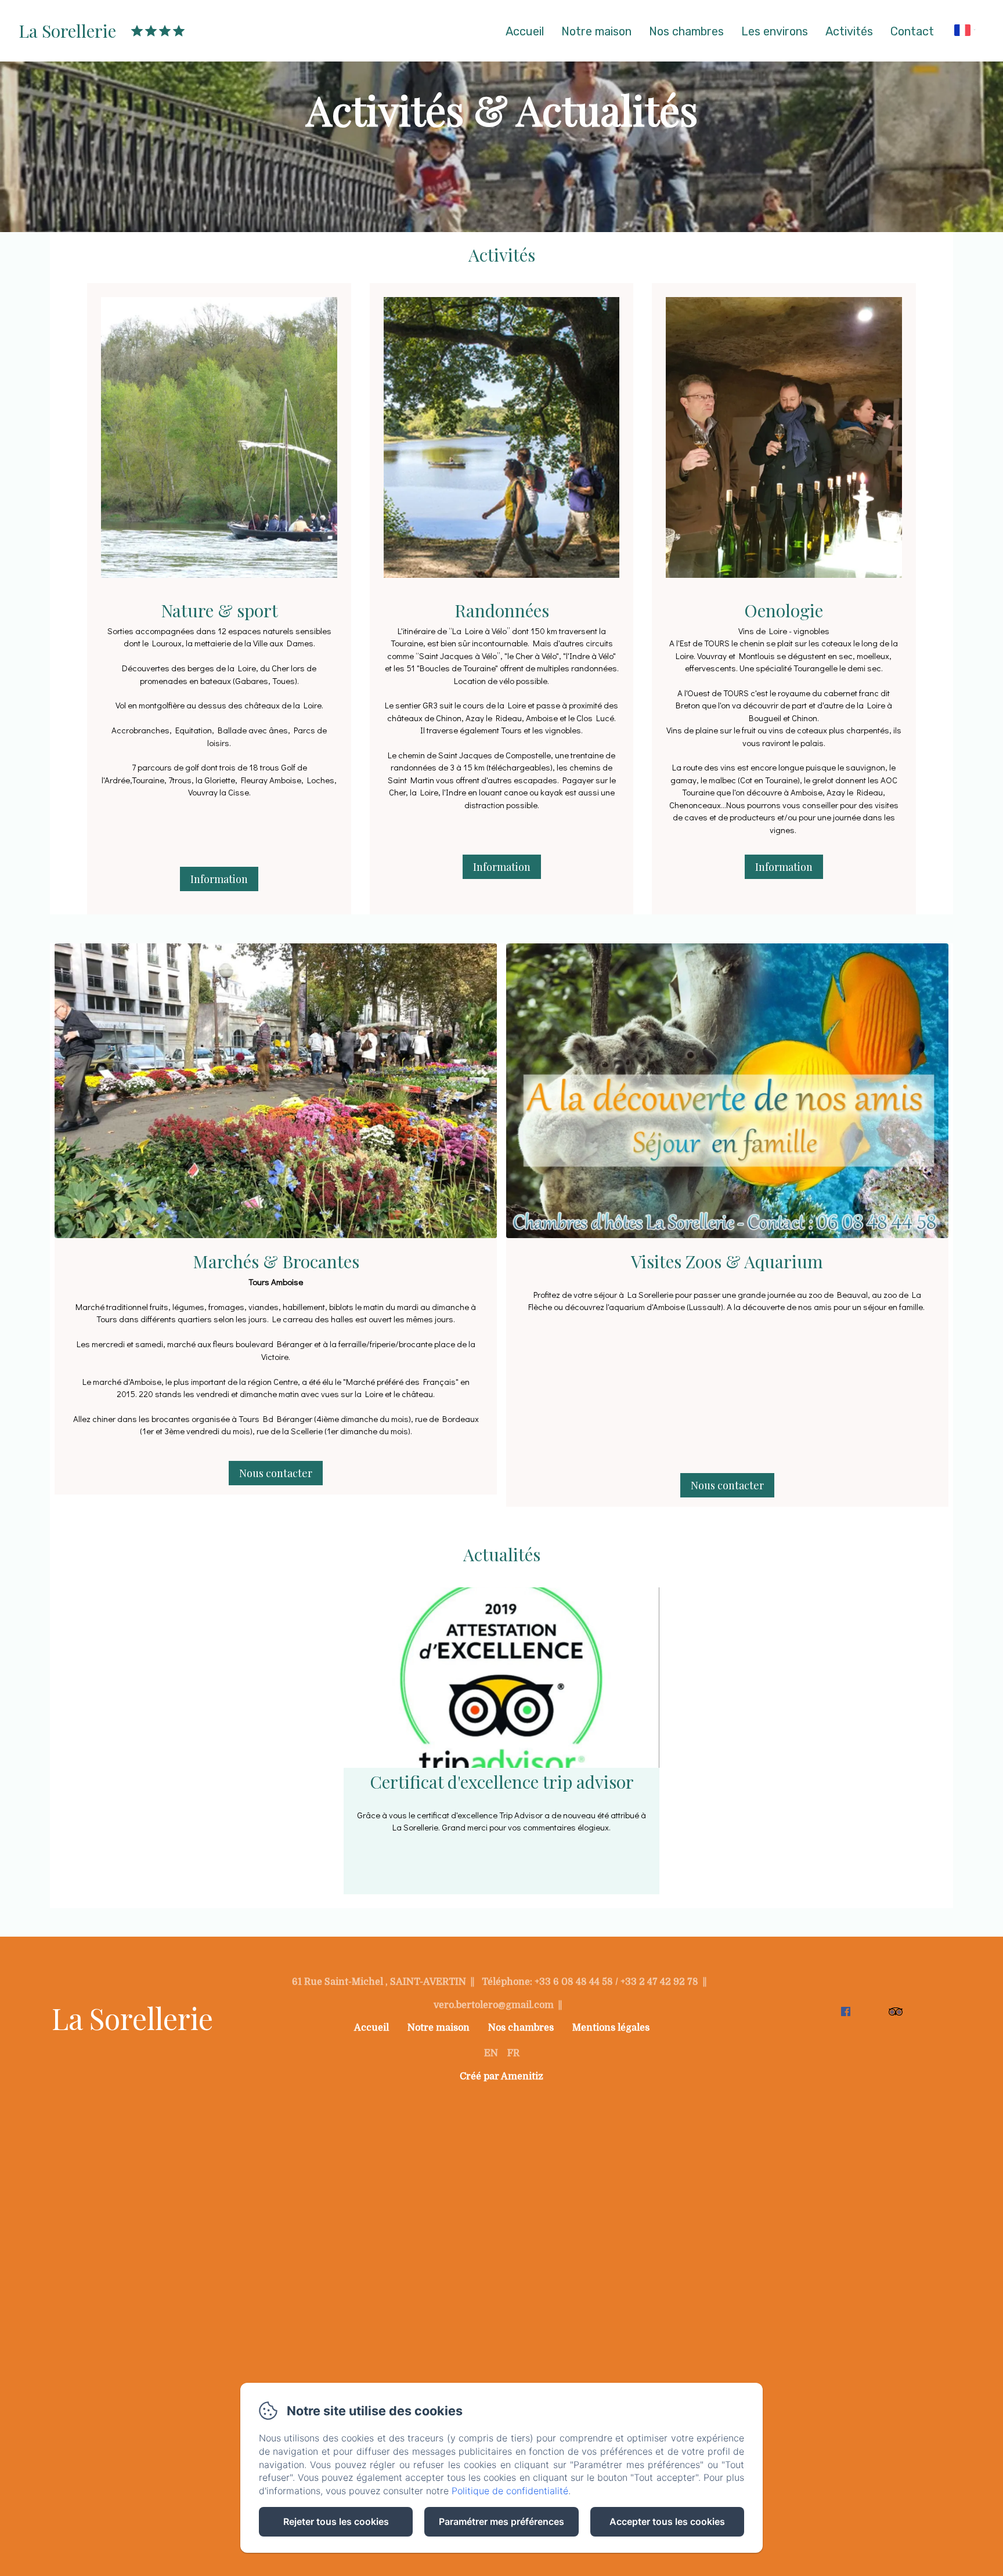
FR (513, 2053)
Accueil (525, 31)
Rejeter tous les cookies (336, 2521)
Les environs (775, 31)
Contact (912, 31)
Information (219, 879)
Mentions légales (611, 2028)
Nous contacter (276, 1473)
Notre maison (596, 31)
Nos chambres (686, 31)
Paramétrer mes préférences (501, 2521)
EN (491, 2053)
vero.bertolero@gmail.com (494, 2005)
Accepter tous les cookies (667, 2521)
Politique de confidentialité (510, 2491)
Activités (849, 31)
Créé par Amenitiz (501, 2076)
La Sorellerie (67, 31)
